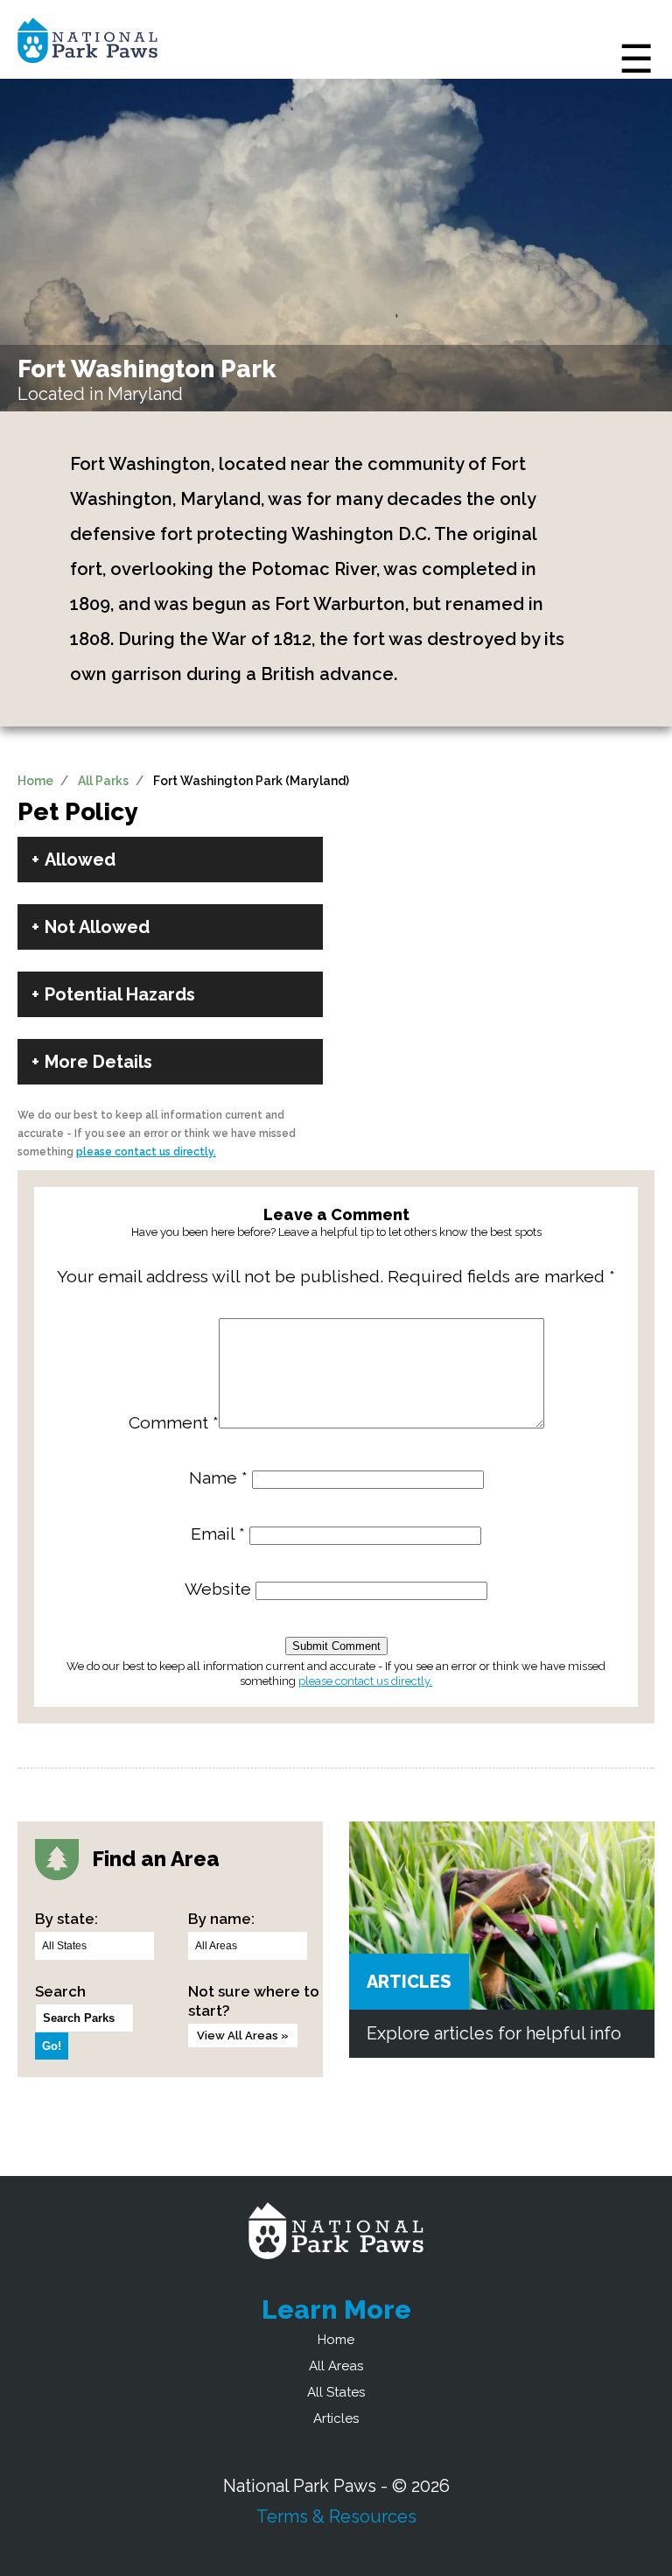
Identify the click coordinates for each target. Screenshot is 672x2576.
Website (218, 1589)
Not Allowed (97, 927)
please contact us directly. (146, 1152)
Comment (174, 1423)
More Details (98, 1062)
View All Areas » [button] (243, 2036)
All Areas (336, 2366)
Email (218, 1534)
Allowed (80, 860)
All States (336, 2392)
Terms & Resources (336, 2516)
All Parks (103, 781)
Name (218, 1478)
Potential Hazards (120, 994)
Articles (409, 1982)
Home (35, 781)
